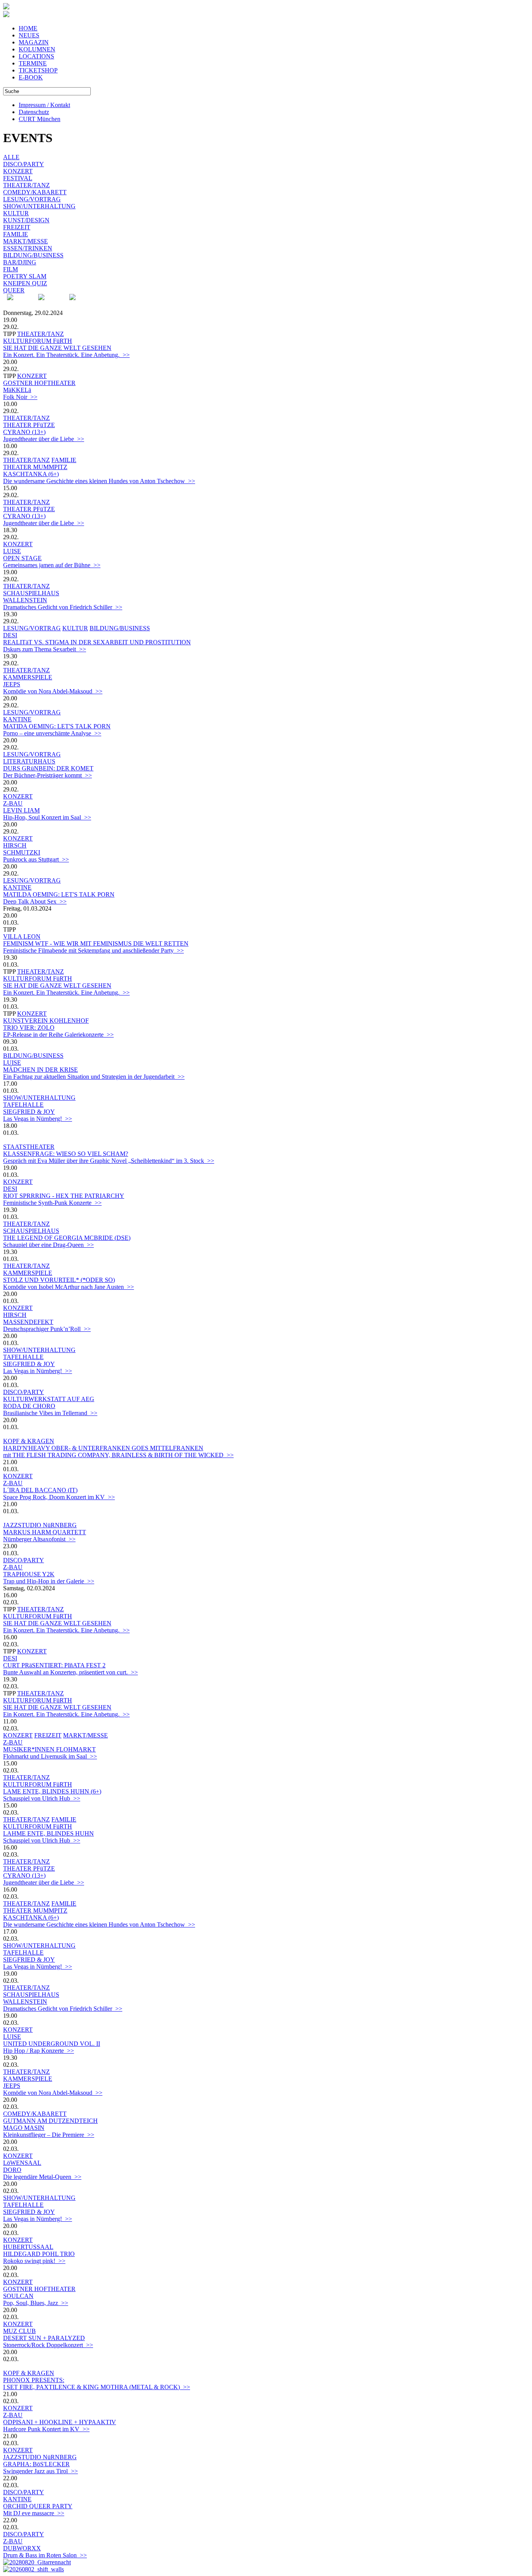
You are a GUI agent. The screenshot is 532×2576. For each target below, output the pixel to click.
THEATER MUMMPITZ (35, 467)
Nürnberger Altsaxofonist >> (39, 1539)
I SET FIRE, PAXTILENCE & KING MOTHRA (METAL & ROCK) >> (97, 2387)
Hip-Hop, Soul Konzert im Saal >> (47, 817)
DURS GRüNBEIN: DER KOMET (48, 768)
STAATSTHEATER (29, 1147)
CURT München (40, 119)
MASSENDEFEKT (28, 1322)
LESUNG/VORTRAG (32, 199)
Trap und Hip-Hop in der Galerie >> (49, 1581)
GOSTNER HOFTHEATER (39, 383)
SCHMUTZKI (22, 852)
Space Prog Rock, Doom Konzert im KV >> (59, 1497)
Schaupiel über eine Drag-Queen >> (48, 1245)
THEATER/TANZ (26, 185)
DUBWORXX (22, 2548)
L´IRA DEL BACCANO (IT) (40, 1490)
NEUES (29, 35)
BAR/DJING (20, 262)
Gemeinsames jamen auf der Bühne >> (52, 565)
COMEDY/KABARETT (35, 192)
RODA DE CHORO (29, 1406)
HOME (28, 28)
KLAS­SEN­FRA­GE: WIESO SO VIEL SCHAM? (66, 1154)
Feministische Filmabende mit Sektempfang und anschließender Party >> (93, 950)
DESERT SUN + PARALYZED (44, 2338)
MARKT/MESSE (26, 241)
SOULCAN (18, 2296)
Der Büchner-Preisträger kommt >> (48, 775)
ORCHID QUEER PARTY (38, 2506)
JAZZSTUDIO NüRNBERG (40, 1525)
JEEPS (12, 684)
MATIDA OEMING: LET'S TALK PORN (57, 726)
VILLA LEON (22, 936)
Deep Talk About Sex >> (35, 901)
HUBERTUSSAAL (28, 2247)
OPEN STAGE (22, 558)
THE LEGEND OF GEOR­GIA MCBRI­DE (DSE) (67, 1238)
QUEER (14, 290)
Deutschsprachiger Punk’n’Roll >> (47, 1329)
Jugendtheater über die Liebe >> (44, 439)
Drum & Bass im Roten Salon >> (45, 2555)
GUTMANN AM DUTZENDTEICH (50, 2121)
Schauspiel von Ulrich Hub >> (42, 1798)
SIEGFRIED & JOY (29, 1112)
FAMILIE (16, 234)
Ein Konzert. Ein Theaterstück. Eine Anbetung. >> (66, 355)
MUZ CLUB (19, 2331)
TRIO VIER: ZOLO (29, 1028)
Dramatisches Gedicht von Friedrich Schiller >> (63, 607)
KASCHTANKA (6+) (31, 474)
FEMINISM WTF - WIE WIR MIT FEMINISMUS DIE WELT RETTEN (96, 943)
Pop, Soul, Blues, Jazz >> (36, 2303)
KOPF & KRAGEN (29, 1441)
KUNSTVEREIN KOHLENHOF (46, 1021)
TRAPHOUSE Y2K (29, 1574)
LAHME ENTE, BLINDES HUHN (48, 1833)
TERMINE (33, 63)
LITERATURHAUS (29, 761)
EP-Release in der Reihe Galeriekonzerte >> (58, 1035)
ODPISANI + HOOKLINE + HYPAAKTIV (60, 2422)
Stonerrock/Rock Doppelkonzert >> (48, 2345)
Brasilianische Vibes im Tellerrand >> (50, 1413)
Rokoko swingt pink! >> (34, 2261)
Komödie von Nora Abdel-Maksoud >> (53, 691)
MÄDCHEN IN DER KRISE (41, 1070)
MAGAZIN (34, 42)
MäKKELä (17, 390)
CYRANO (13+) (24, 432)
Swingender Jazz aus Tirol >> (41, 2471)
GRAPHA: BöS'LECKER (36, 2464)
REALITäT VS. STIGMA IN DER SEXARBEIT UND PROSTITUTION (97, 642)
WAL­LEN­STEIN (25, 600)
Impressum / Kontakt (44, 105)
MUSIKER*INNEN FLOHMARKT (49, 1749)
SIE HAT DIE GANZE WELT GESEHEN (57, 348)
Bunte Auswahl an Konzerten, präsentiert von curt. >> (70, 1672)
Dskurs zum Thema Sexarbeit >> (45, 649)
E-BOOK (31, 77)
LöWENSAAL (22, 2163)
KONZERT (18, 171)
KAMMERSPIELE (28, 677)
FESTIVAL (18, 178)
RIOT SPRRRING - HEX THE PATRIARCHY (64, 1196)
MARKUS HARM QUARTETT (45, 1532)
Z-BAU (13, 803)
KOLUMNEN (37, 49)
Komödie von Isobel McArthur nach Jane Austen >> (69, 1287)
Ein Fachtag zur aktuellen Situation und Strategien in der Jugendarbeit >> (94, 1077)
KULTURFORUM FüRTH (38, 341)
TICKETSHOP (38, 70)
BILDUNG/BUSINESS (33, 255)
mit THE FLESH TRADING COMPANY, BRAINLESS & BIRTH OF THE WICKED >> (118, 1455)
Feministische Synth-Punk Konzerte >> (52, 1203)
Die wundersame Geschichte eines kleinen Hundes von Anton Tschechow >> (99, 481)
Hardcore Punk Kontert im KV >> (46, 2429)
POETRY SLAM (25, 276)
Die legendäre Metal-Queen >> (42, 2177)
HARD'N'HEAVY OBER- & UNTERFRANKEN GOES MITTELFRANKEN (103, 1448)
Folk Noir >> (20, 397)
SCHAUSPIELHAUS (31, 593)
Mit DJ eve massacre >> (34, 2513)
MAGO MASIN (24, 2128)
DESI (10, 635)
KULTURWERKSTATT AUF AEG (49, 1399)
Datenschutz (34, 112)
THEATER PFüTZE (29, 425)
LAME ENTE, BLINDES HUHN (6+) (52, 1791)
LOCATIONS (36, 56)
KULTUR (16, 213)
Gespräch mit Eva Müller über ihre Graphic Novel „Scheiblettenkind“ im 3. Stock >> (109, 1161)
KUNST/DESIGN (26, 220)
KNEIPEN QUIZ (25, 283)
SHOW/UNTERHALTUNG (39, 206)
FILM (11, 269)
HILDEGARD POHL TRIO (39, 2254)
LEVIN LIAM (21, 810)
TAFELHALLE (23, 1105)
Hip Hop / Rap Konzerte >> (39, 2051)
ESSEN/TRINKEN (28, 248)
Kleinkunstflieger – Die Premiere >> (49, 2135)
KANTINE (17, 719)
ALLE (11, 157)
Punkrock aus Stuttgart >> (36, 859)
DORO (12, 2170)
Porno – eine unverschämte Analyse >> (52, 733)
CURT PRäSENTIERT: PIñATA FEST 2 (54, 1665)
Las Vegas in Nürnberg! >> (38, 1119)
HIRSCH (15, 845)
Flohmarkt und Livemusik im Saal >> (50, 1756)
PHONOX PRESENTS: (34, 2380)
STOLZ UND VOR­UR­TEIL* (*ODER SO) (59, 1280)
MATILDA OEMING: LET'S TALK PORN (59, 894)
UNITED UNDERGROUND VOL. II (52, 2044)
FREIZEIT (17, 227)
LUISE (12, 551)
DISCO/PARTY (24, 164)
